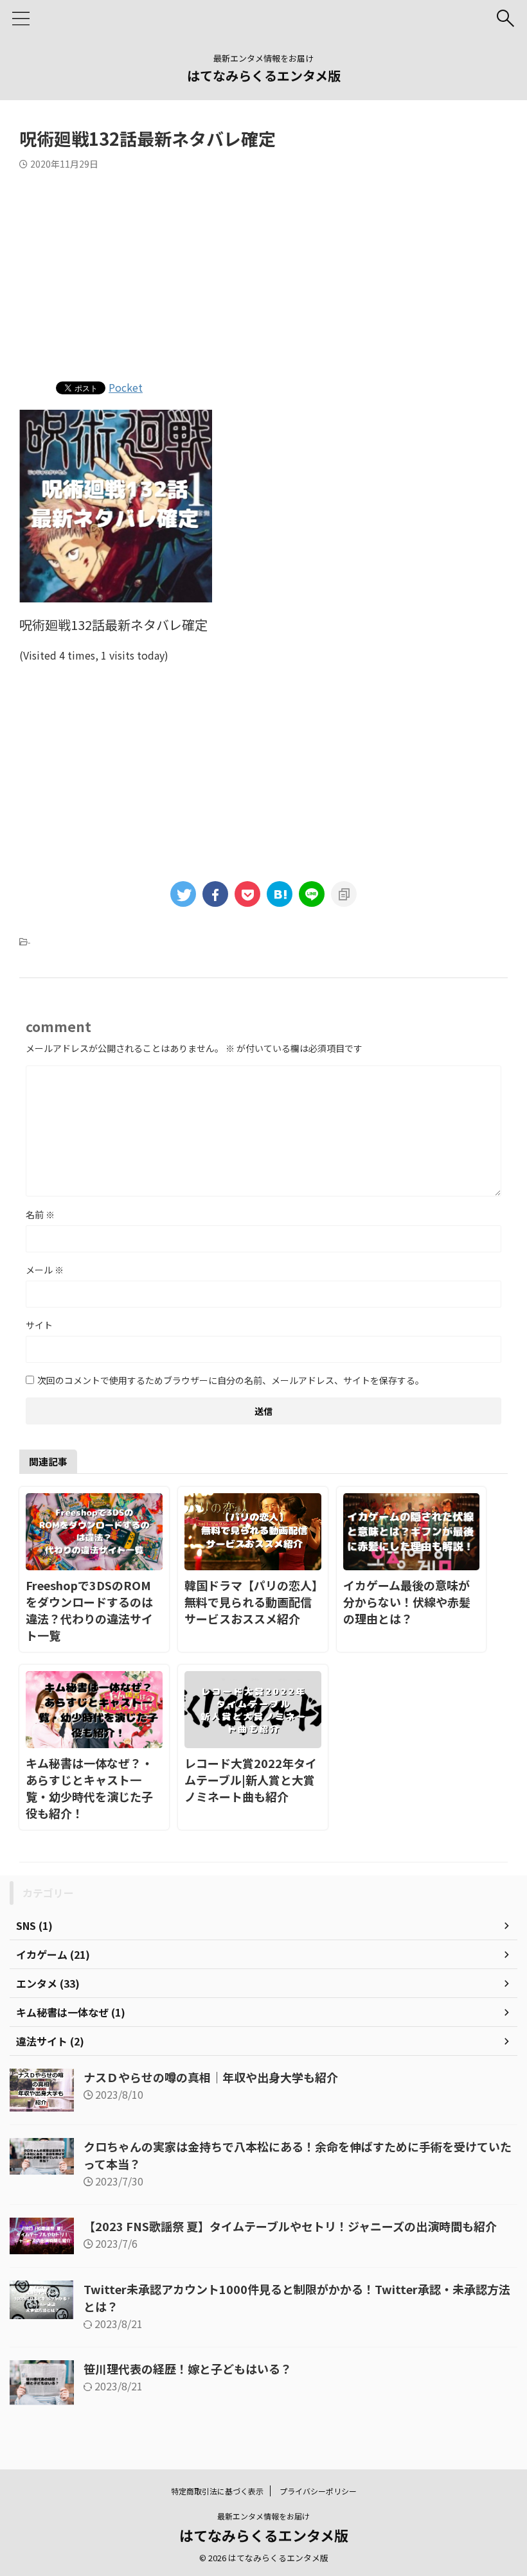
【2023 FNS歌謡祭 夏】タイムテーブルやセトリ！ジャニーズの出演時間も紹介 (290, 2226)
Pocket (126, 387)
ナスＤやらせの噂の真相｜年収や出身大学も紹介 (211, 2077)
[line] (312, 894)
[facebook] (215, 894)
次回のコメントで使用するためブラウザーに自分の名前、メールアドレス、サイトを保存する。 (231, 1380)
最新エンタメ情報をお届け (263, 2516)
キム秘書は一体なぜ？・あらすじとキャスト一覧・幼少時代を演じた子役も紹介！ (89, 1788)
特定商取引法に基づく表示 (217, 2491)
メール (45, 1270)
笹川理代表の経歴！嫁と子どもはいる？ (188, 2369)
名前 (40, 1214)
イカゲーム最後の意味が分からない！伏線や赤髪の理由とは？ (407, 1602)
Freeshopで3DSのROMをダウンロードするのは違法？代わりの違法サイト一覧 (89, 1610)
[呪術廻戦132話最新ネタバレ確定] (280, 894)
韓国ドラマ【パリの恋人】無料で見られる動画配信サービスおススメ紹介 (251, 1602)
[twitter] (183, 894)
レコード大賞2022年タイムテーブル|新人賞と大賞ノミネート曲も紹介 (251, 1780)
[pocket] (247, 894)
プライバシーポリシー (318, 2491)
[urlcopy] (344, 894)
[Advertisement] (263, 272)
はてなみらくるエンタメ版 (264, 75)
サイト (39, 1325)
